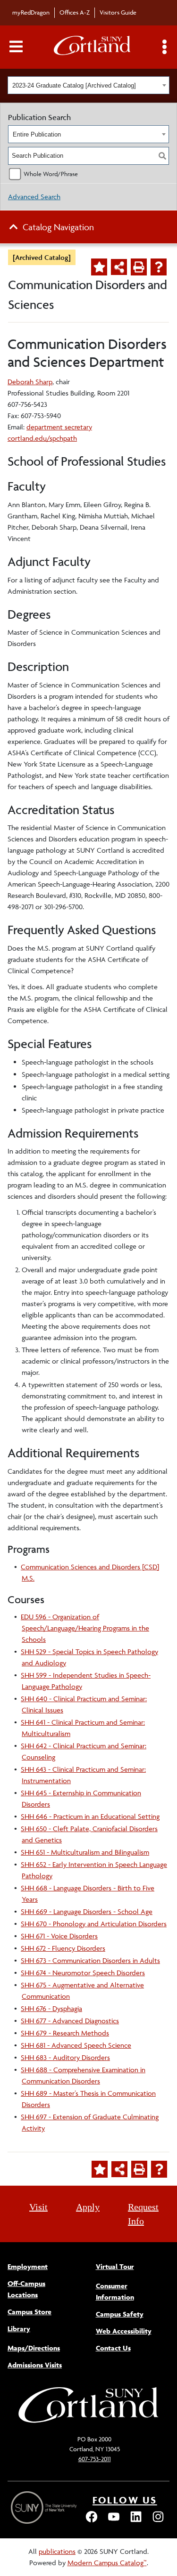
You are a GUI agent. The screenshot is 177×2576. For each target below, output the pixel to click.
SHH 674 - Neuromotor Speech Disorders (83, 1973)
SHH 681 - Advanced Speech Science (76, 2045)
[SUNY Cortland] (89, 2422)
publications (57, 2551)
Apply (88, 2207)
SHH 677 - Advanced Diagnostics (70, 2021)
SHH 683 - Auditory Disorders (65, 2057)
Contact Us (113, 2348)
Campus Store (29, 2312)
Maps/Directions (34, 2348)
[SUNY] (45, 2507)
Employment (28, 2266)
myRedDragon (31, 12)
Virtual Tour (115, 2266)
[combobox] (88, 85)
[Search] (162, 156)
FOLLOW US (125, 2500)
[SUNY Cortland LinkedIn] (136, 2521)
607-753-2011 (95, 2459)
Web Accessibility (124, 2331)
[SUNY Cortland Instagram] (158, 2521)
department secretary (59, 427)
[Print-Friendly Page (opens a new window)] (139, 267)
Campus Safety (120, 2314)
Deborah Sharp (30, 382)
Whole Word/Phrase (51, 174)
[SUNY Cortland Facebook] (92, 2521)
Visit (38, 2207)
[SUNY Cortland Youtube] (114, 2521)
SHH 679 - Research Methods (65, 2033)
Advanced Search (34, 197)
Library (19, 2329)
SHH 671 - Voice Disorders (59, 1936)
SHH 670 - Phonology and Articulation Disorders (94, 1924)
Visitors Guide (118, 12)
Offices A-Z (75, 12)
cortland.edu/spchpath (42, 438)
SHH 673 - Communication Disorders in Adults (90, 1960)
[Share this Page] (119, 267)
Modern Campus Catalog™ (107, 2563)
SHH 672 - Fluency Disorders (63, 1948)
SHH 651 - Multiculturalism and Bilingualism (85, 1852)
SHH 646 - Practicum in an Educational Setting (90, 1816)
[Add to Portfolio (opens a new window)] (99, 267)
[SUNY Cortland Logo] (93, 47)
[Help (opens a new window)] (159, 267)
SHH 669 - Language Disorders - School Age (87, 1911)
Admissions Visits (35, 2365)
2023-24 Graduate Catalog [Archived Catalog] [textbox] (74, 85)
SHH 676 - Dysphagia (51, 2008)
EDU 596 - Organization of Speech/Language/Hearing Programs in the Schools (85, 1628)
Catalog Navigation (58, 227)
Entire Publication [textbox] (37, 134)
